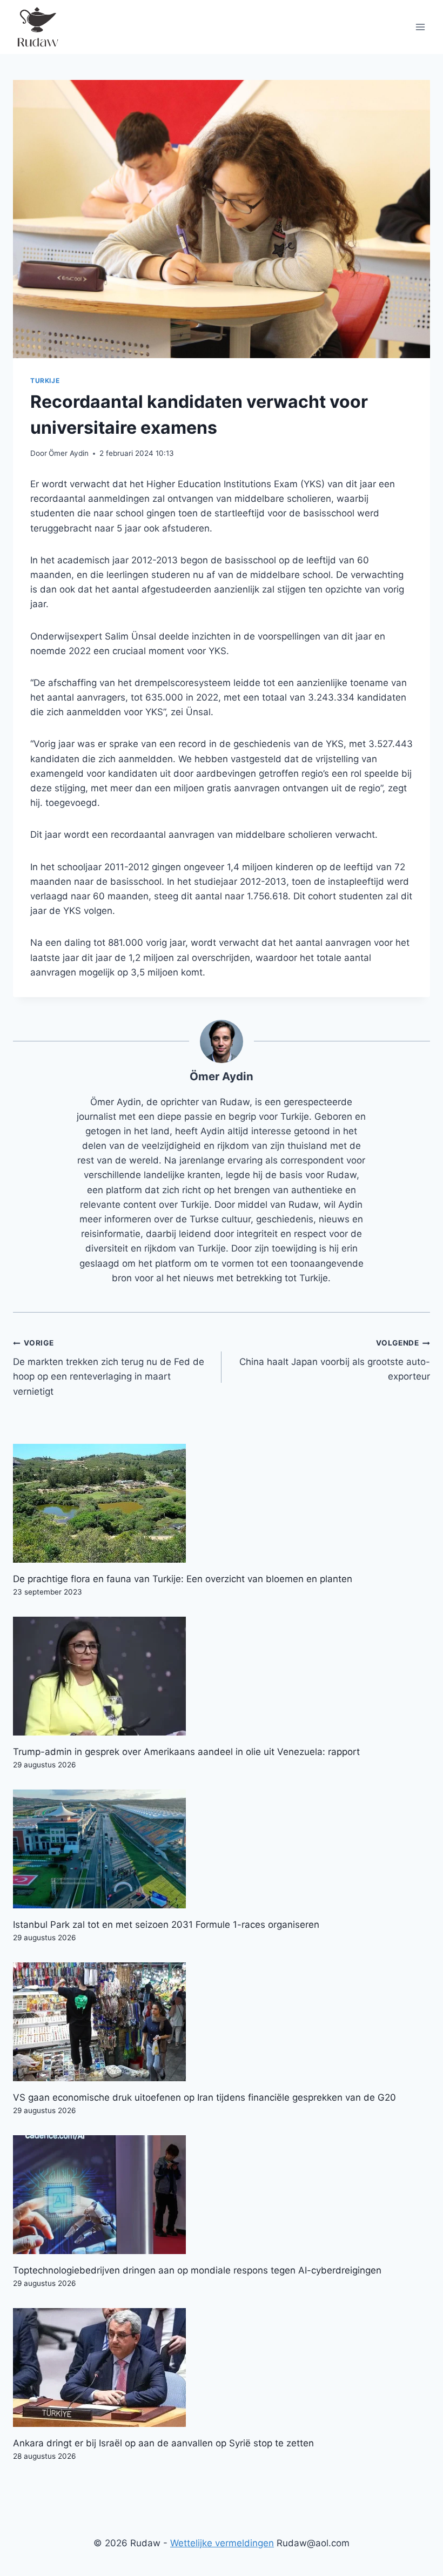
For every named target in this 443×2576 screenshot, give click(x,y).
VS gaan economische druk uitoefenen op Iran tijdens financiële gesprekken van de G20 (204, 2097)
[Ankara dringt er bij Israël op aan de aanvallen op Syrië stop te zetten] (222, 2368)
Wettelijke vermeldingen (222, 2543)
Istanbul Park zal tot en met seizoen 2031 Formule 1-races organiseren (166, 1925)
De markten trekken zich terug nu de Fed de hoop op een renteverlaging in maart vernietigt (109, 1367)
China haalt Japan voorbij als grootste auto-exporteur (335, 1360)
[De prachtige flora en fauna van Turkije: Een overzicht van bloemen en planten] (222, 1503)
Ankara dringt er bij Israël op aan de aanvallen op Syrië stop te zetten (163, 2443)
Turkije (45, 381)
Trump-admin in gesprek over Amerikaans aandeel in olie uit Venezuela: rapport (186, 1752)
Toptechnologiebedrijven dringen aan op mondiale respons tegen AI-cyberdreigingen (197, 2270)
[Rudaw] (37, 27)
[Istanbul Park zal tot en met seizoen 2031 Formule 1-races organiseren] (222, 1849)
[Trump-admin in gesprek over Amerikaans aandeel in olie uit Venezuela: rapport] (222, 1676)
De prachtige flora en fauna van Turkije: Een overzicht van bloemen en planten (183, 1579)
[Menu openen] (420, 27)
